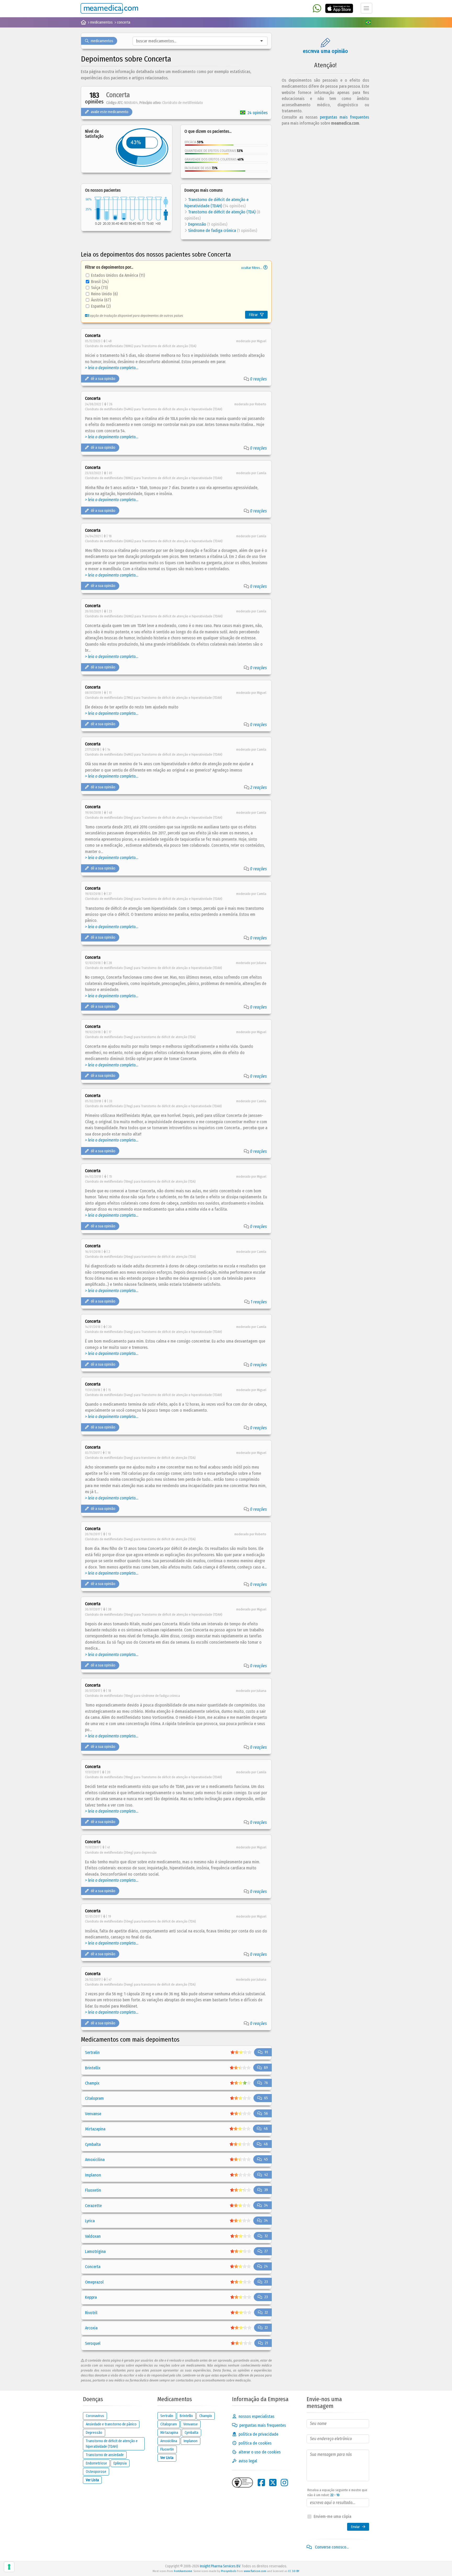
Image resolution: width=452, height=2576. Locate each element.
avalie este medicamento (110, 112)
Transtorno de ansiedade (105, 2455)
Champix (92, 2083)
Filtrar (253, 315)
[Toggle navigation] (366, 8)
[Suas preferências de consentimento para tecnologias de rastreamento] (9, 2567)
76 (266, 2083)
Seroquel (93, 2343)
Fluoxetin (93, 2190)
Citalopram (94, 2098)
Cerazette (93, 2206)
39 (266, 2190)
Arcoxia (91, 2328)
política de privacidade (258, 2434)
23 (266, 2282)
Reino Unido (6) (104, 294)
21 (266, 2343)
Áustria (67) (101, 300)
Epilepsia (120, 2463)
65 (266, 2098)
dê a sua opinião (103, 379)
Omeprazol (94, 2282)
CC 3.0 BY (293, 2571)
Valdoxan (93, 2236)
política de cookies (255, 2443)
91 (266, 2052)
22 (266, 2312)
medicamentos (102, 41)
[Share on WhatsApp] (317, 9)
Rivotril (91, 2313)
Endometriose (96, 2463)
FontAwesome (183, 2571)
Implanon (93, 2175)
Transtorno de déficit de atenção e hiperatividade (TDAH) (112, 2444)
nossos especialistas (256, 2416)
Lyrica (90, 2221)
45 (266, 2159)
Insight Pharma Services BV (220, 2566)
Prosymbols (229, 2571)
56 (266, 2114)
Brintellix (93, 2068)
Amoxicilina (95, 2160)
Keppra (91, 2297)
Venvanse (93, 2114)
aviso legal (248, 2461)
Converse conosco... (331, 2547)
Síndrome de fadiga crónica (212, 231)
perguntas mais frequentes (344, 117)
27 (266, 2251)
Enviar (355, 2527)
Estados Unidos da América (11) (118, 275)
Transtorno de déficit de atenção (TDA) (222, 212)
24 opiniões (258, 113)
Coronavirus (95, 2416)
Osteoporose (96, 2472)
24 (266, 2266)
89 (266, 2068)
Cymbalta (93, 2144)
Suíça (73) (99, 288)
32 (266, 2236)
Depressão (197, 224)
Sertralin (92, 2053)
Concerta (93, 2267)
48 (266, 2129)
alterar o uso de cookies (260, 2452)
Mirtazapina (95, 2129)
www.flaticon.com (255, 2571)
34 (266, 2205)
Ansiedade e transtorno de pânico (111, 2424)
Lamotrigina (95, 2251)
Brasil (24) (100, 282)
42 (266, 2175)
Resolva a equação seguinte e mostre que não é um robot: (337, 2493)
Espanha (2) (101, 306)
